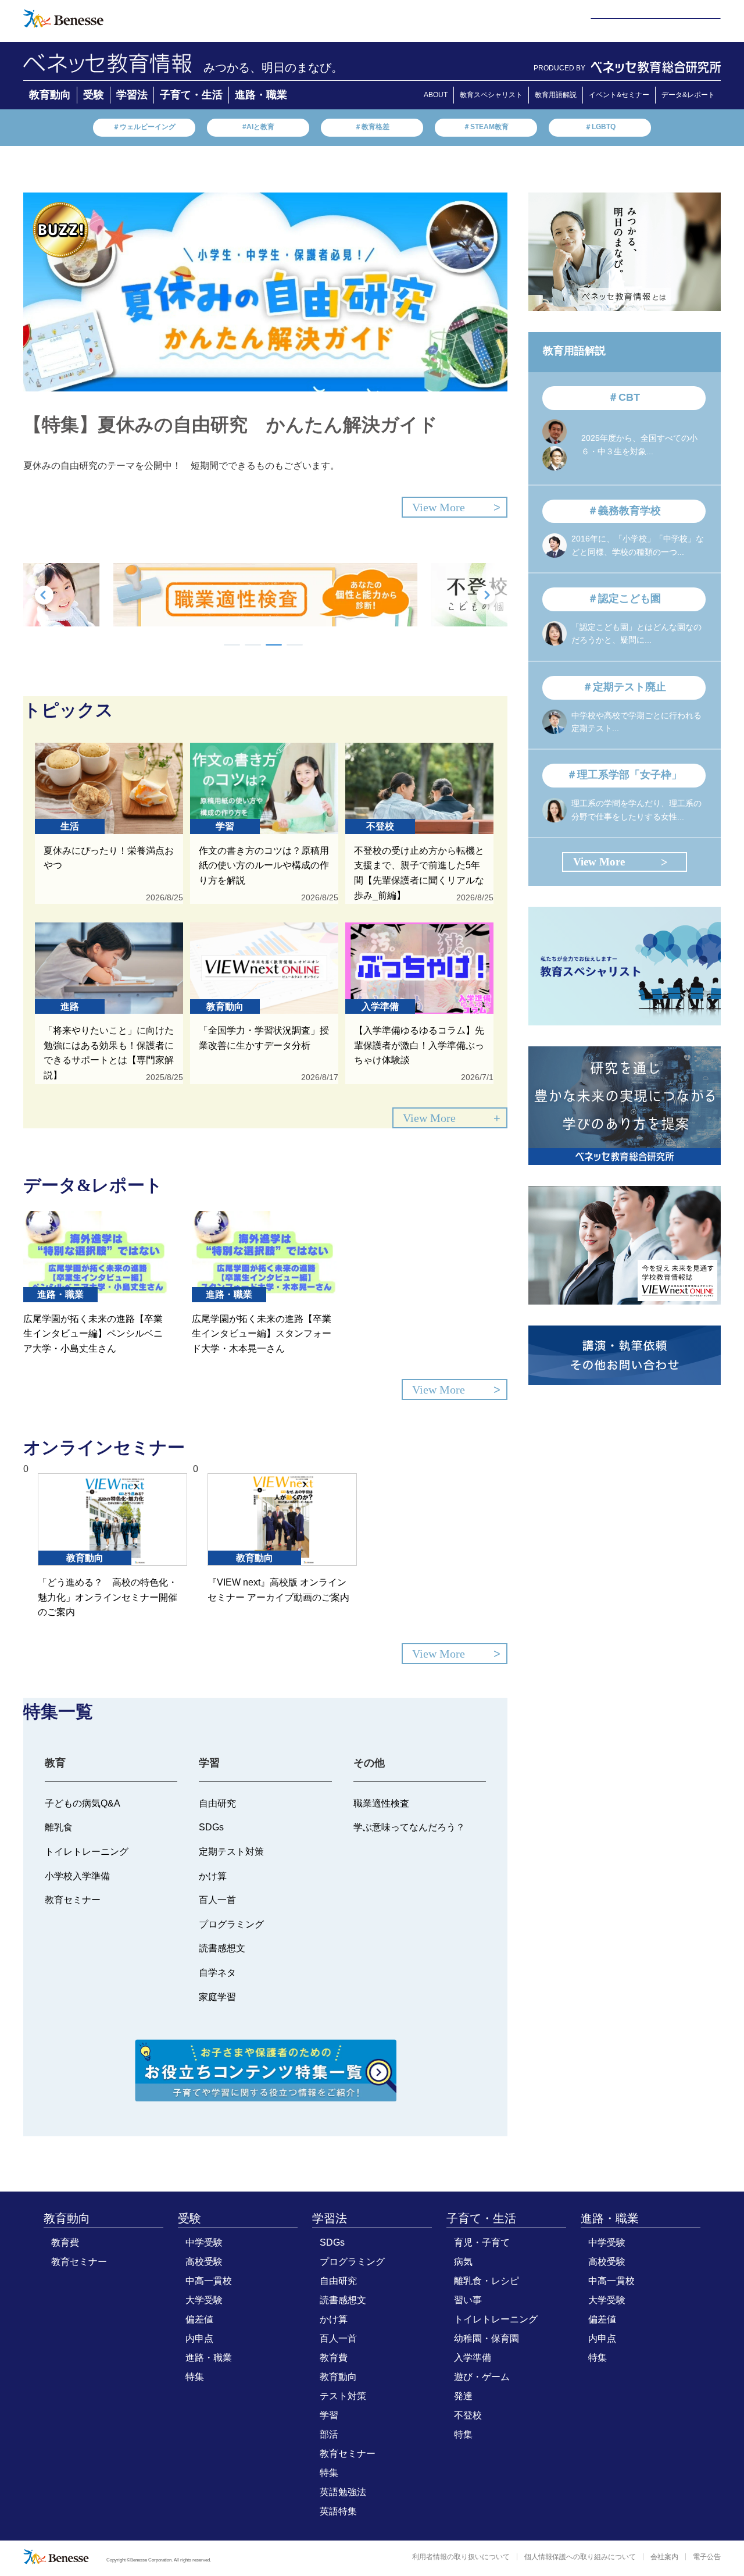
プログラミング (352, 2262)
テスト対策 (343, 2396)
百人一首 (338, 2338)
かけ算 (334, 2319)
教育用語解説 (556, 95)
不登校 (468, 2415)
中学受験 (204, 2242)
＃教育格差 (372, 127)
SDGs (332, 2242)
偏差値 (199, 2319)
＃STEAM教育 (486, 127)
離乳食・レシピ (487, 2281)
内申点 (199, 2338)
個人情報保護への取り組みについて (580, 2557)
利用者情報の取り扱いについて (461, 2557)
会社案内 (664, 2557)
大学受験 (204, 2300)
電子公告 (707, 2557)
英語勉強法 (343, 2492)
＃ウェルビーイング (144, 127)
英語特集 (338, 2511)
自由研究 (338, 2281)
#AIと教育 (258, 127)
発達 (463, 2396)
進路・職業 (261, 95)
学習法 (132, 95)
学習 (329, 2415)
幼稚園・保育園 (487, 2338)
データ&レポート (688, 95)
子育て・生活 (191, 95)
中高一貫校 (209, 2281)
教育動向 (50, 95)
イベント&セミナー (619, 95)
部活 (329, 2434)
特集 (195, 2377)
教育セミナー (79, 2262)
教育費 (65, 2242)
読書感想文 (343, 2300)
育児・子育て (482, 2242)
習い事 (468, 2300)
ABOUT (436, 95)
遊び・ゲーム (482, 2377)
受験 (94, 95)
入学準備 (473, 2358)
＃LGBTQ (600, 127)
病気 (463, 2262)
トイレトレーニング (496, 2319)
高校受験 (204, 2262)
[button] (232, 645)
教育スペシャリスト (491, 95)
